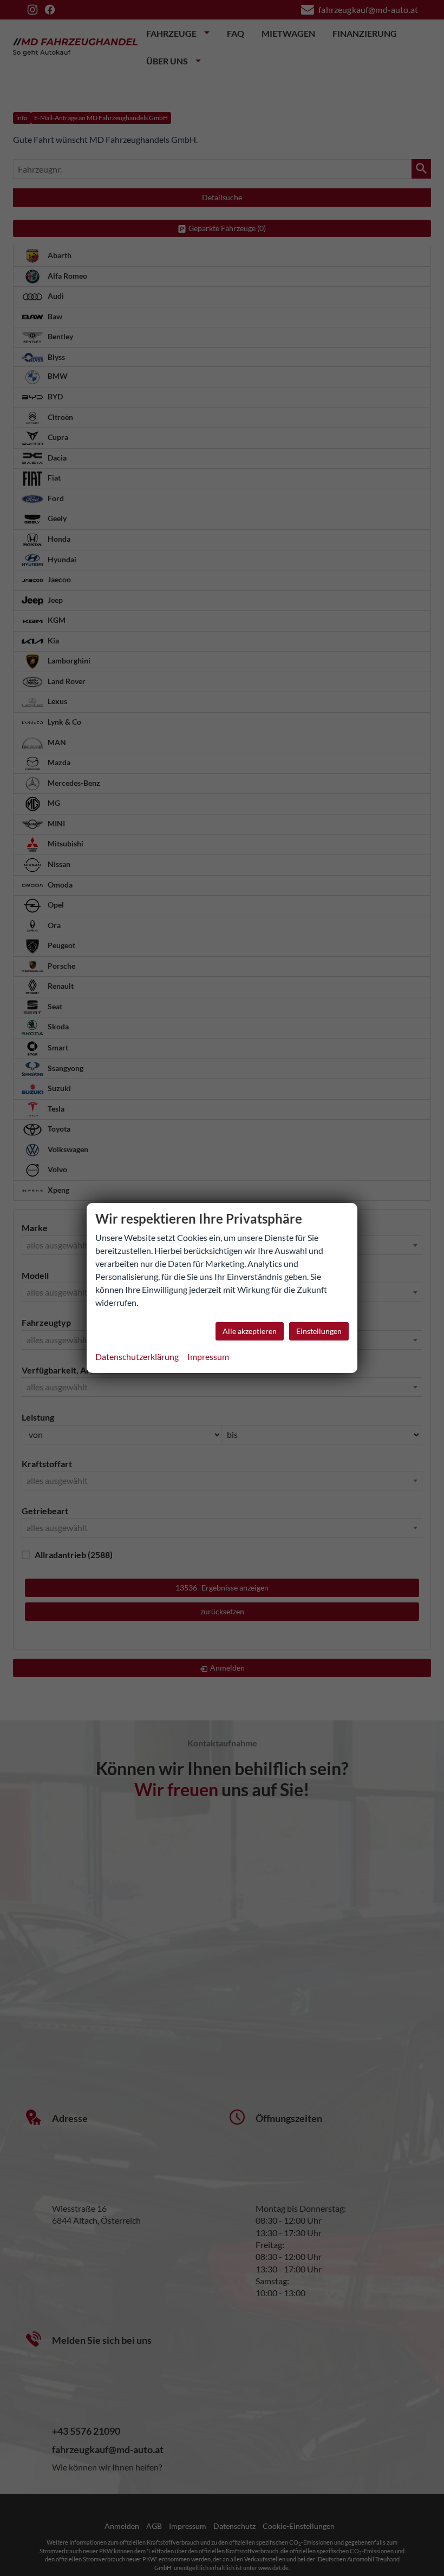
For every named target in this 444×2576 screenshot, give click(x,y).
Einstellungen (319, 1331)
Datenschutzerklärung (137, 1356)
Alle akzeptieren (250, 1331)
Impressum (208, 1356)
